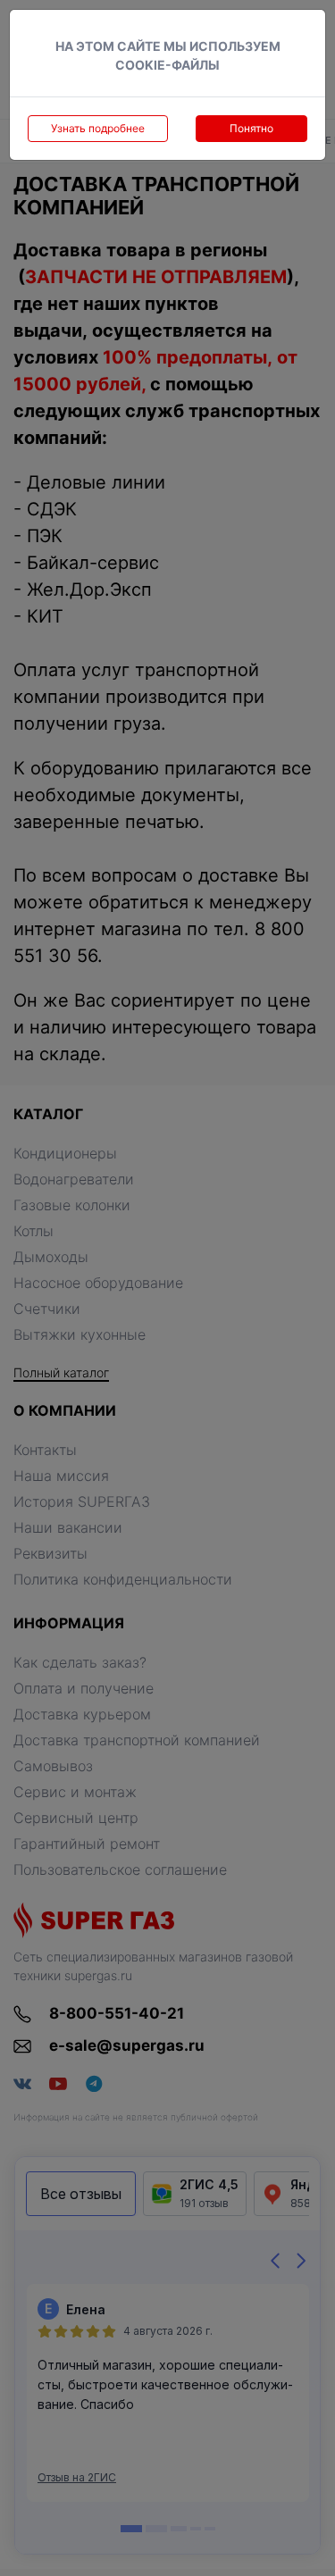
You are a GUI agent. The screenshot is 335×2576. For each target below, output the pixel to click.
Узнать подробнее (98, 128)
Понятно (251, 128)
